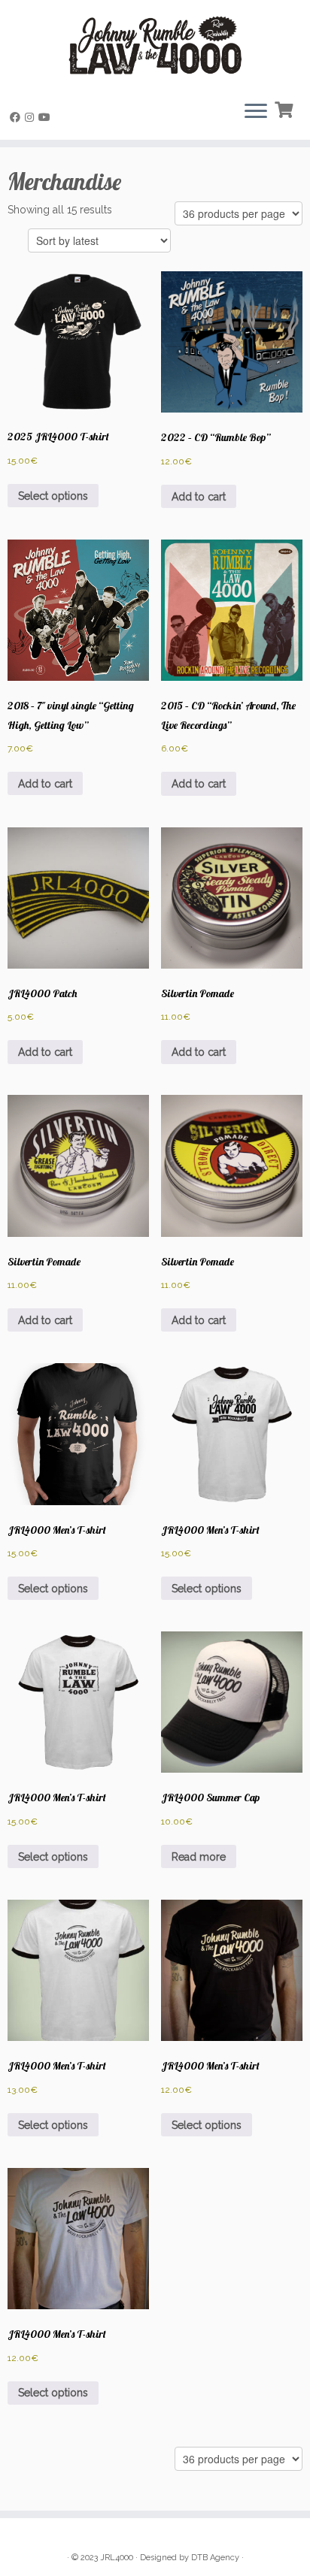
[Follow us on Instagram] (32, 117)
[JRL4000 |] (155, 45)
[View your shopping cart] (286, 108)
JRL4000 (117, 2558)
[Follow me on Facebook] (17, 117)
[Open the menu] (256, 113)
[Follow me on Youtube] (47, 117)
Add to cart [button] (199, 497)
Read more (199, 1857)
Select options (53, 496)
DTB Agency (215, 2558)
